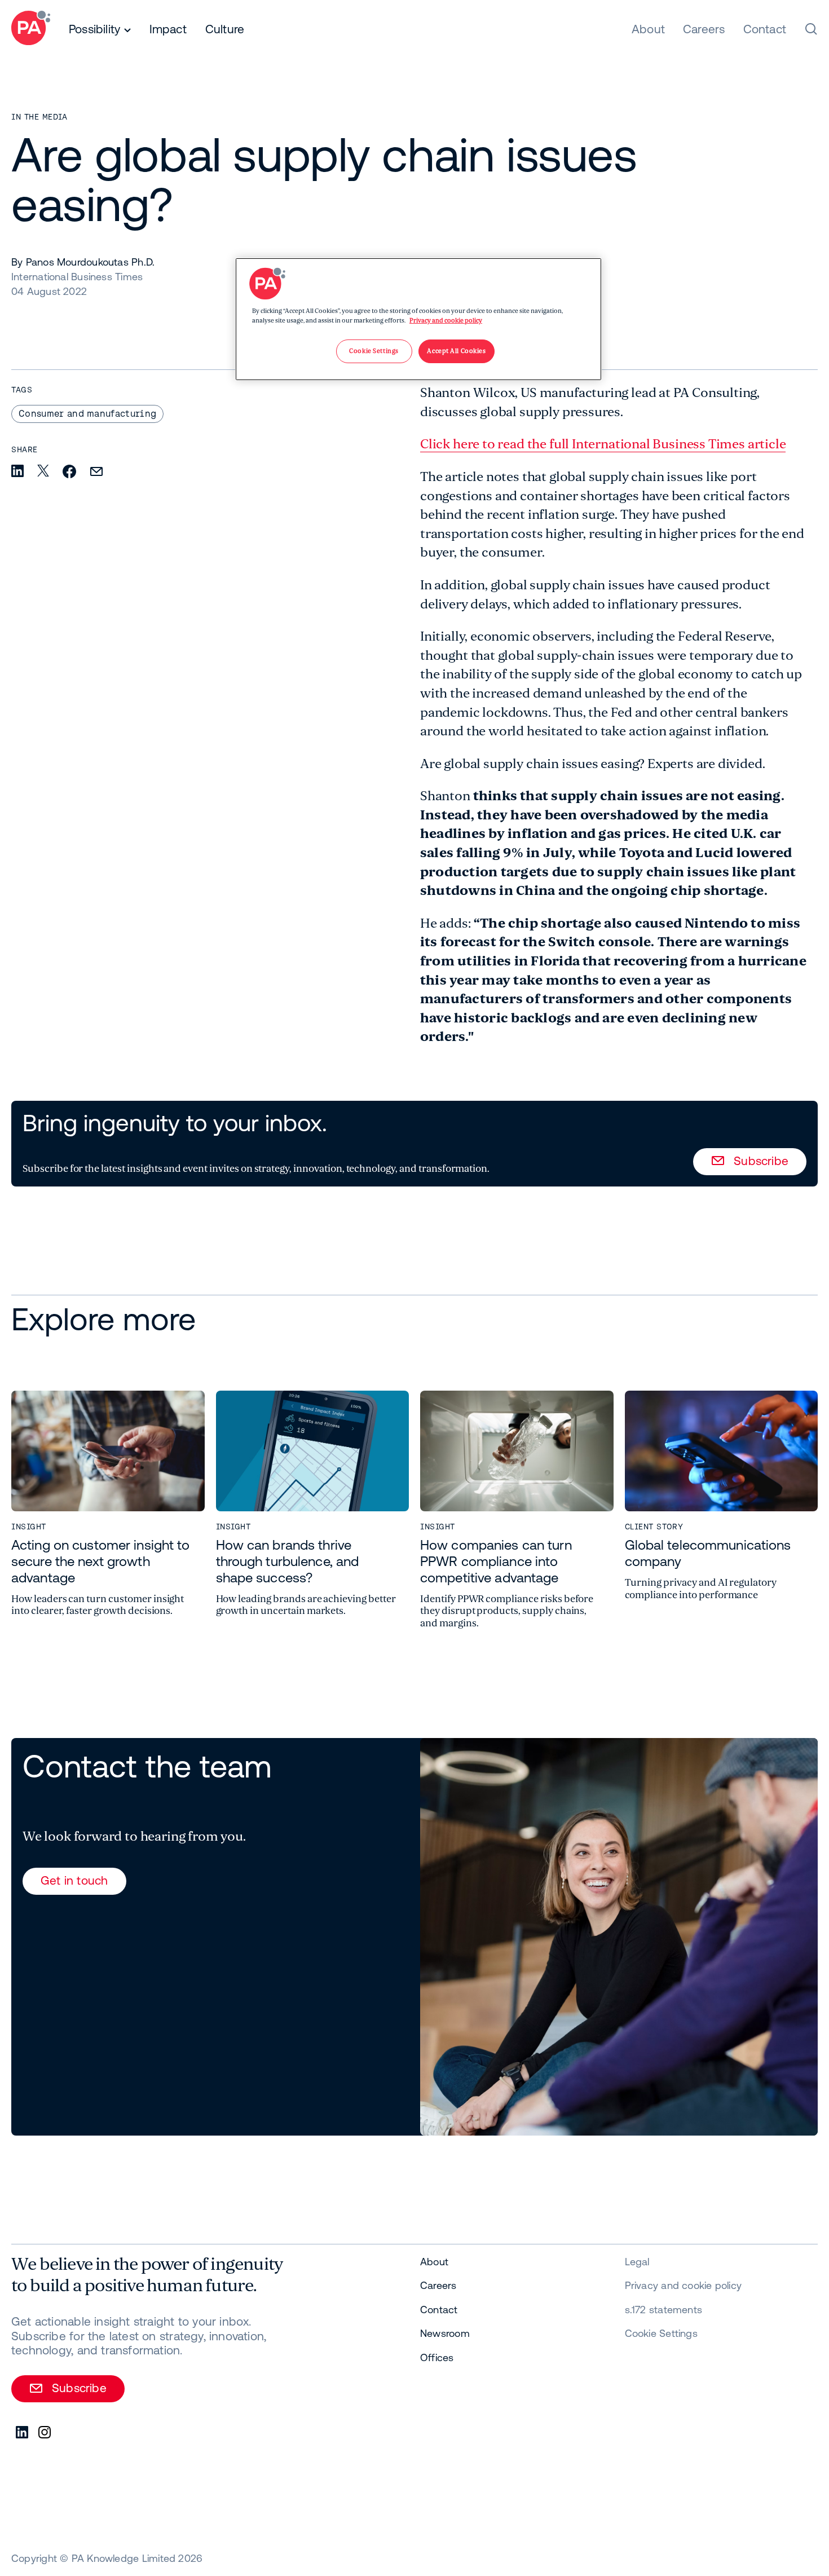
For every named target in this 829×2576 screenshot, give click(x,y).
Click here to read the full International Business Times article (603, 444)
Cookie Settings (661, 2333)
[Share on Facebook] (69, 472)
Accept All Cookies (456, 351)
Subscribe (761, 1161)
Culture (225, 29)
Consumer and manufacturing (87, 413)
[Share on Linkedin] (17, 472)
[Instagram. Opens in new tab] (45, 2433)
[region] (418, 319)
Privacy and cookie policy (446, 321)
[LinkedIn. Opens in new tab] (23, 2433)
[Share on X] (43, 471)
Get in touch (74, 1880)
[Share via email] (96, 472)
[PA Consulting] (31, 30)
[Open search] (811, 29)
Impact (168, 29)
